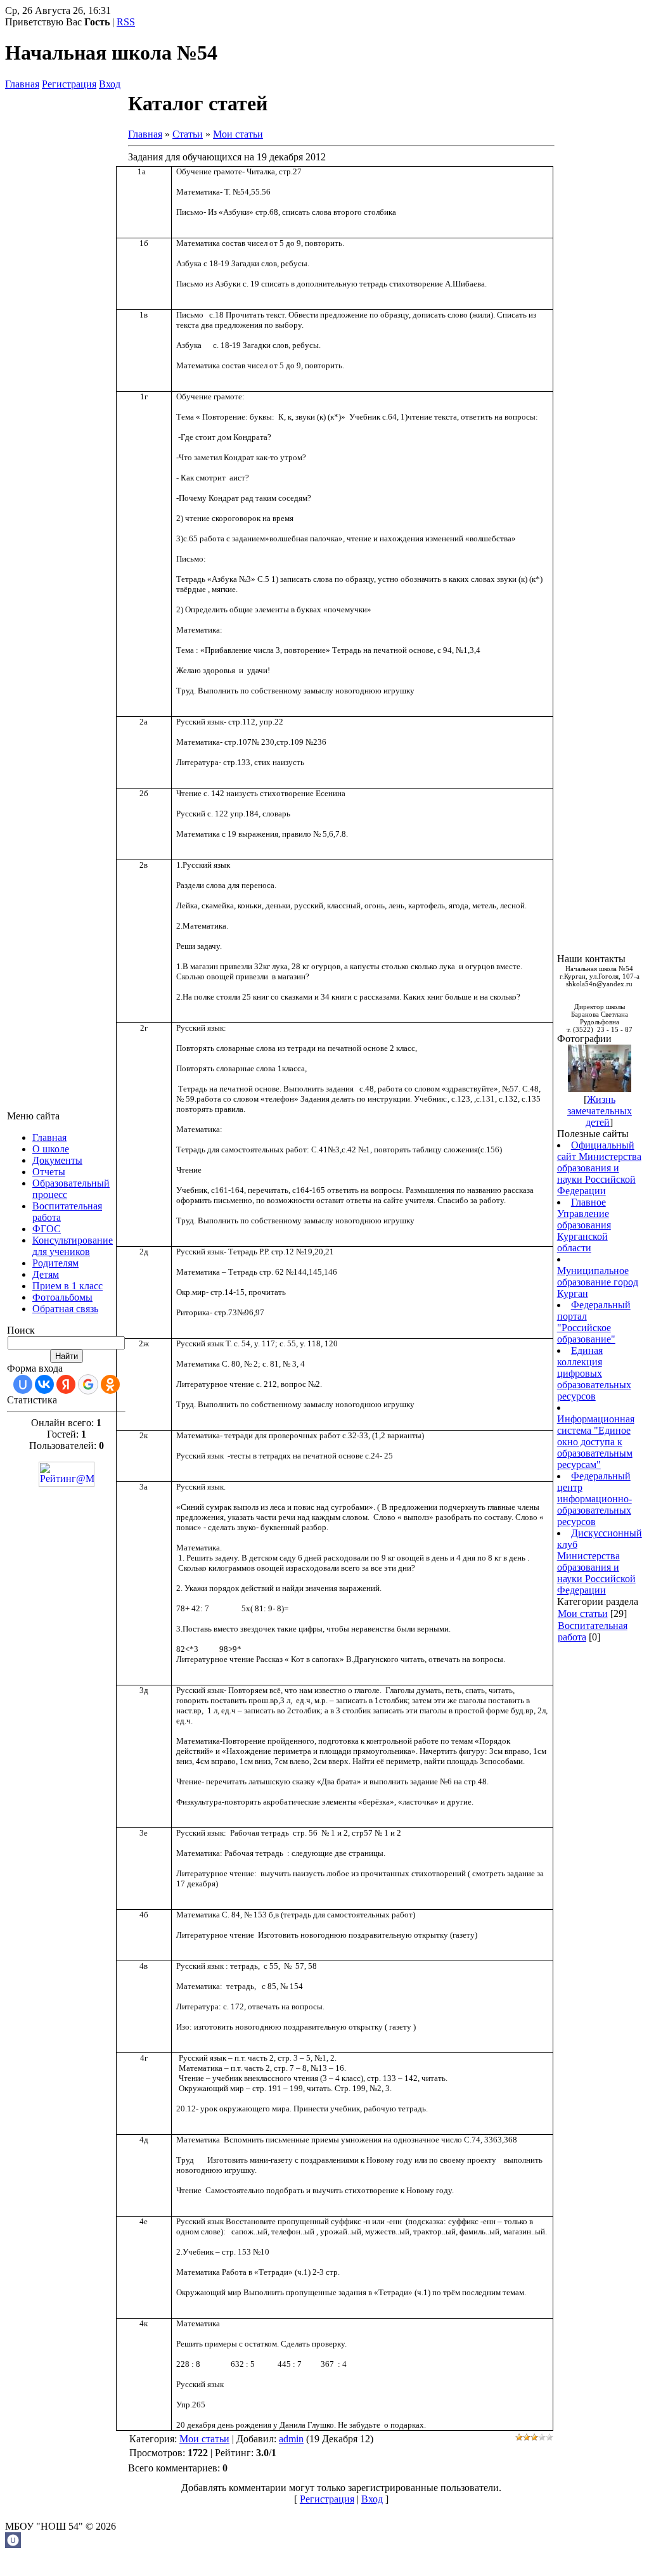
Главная (22, 84)
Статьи (188, 134)
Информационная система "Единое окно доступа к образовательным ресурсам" (596, 1442)
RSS (126, 22)
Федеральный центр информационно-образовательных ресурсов (594, 1499)
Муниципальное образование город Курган (598, 1282)
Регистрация (69, 84)
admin (291, 2439)
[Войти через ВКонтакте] (44, 1384)
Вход (110, 84)
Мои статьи (238, 134)
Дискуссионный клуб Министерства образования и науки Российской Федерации (600, 1562)
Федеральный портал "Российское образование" (594, 1322)
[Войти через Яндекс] (66, 1384)
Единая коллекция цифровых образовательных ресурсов (594, 1373)
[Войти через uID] (23, 1384)
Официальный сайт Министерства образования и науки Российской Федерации (599, 1168)
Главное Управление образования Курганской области (584, 1225)
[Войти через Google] (88, 1384)
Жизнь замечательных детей (600, 1111)
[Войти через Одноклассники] (110, 1384)
